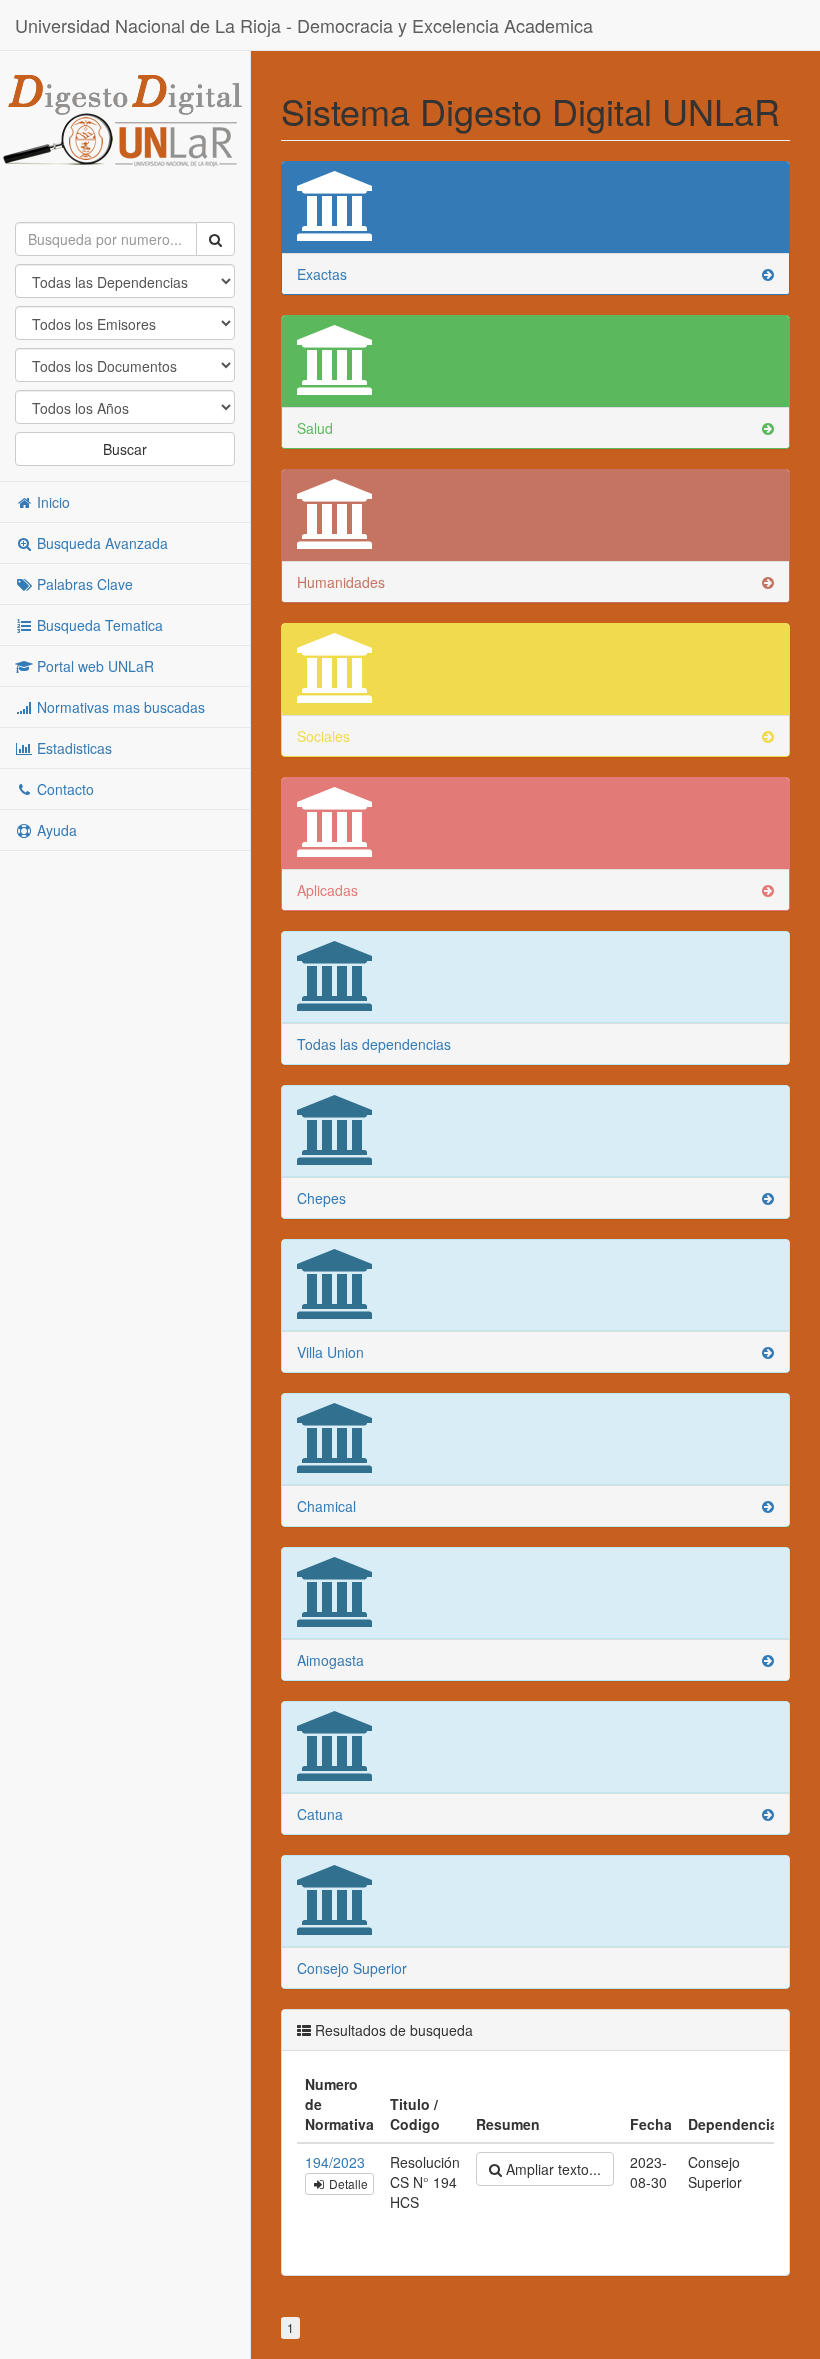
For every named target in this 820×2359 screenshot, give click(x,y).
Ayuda (55, 830)
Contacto (63, 789)
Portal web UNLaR (93, 666)
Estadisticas (72, 748)
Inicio (51, 502)
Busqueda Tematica (98, 625)
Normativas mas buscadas (119, 707)
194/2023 (335, 2162)
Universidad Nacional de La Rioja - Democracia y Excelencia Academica (304, 25)
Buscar (125, 449)
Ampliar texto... (551, 2169)
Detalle (347, 2183)
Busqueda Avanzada (100, 543)
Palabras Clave (83, 584)
